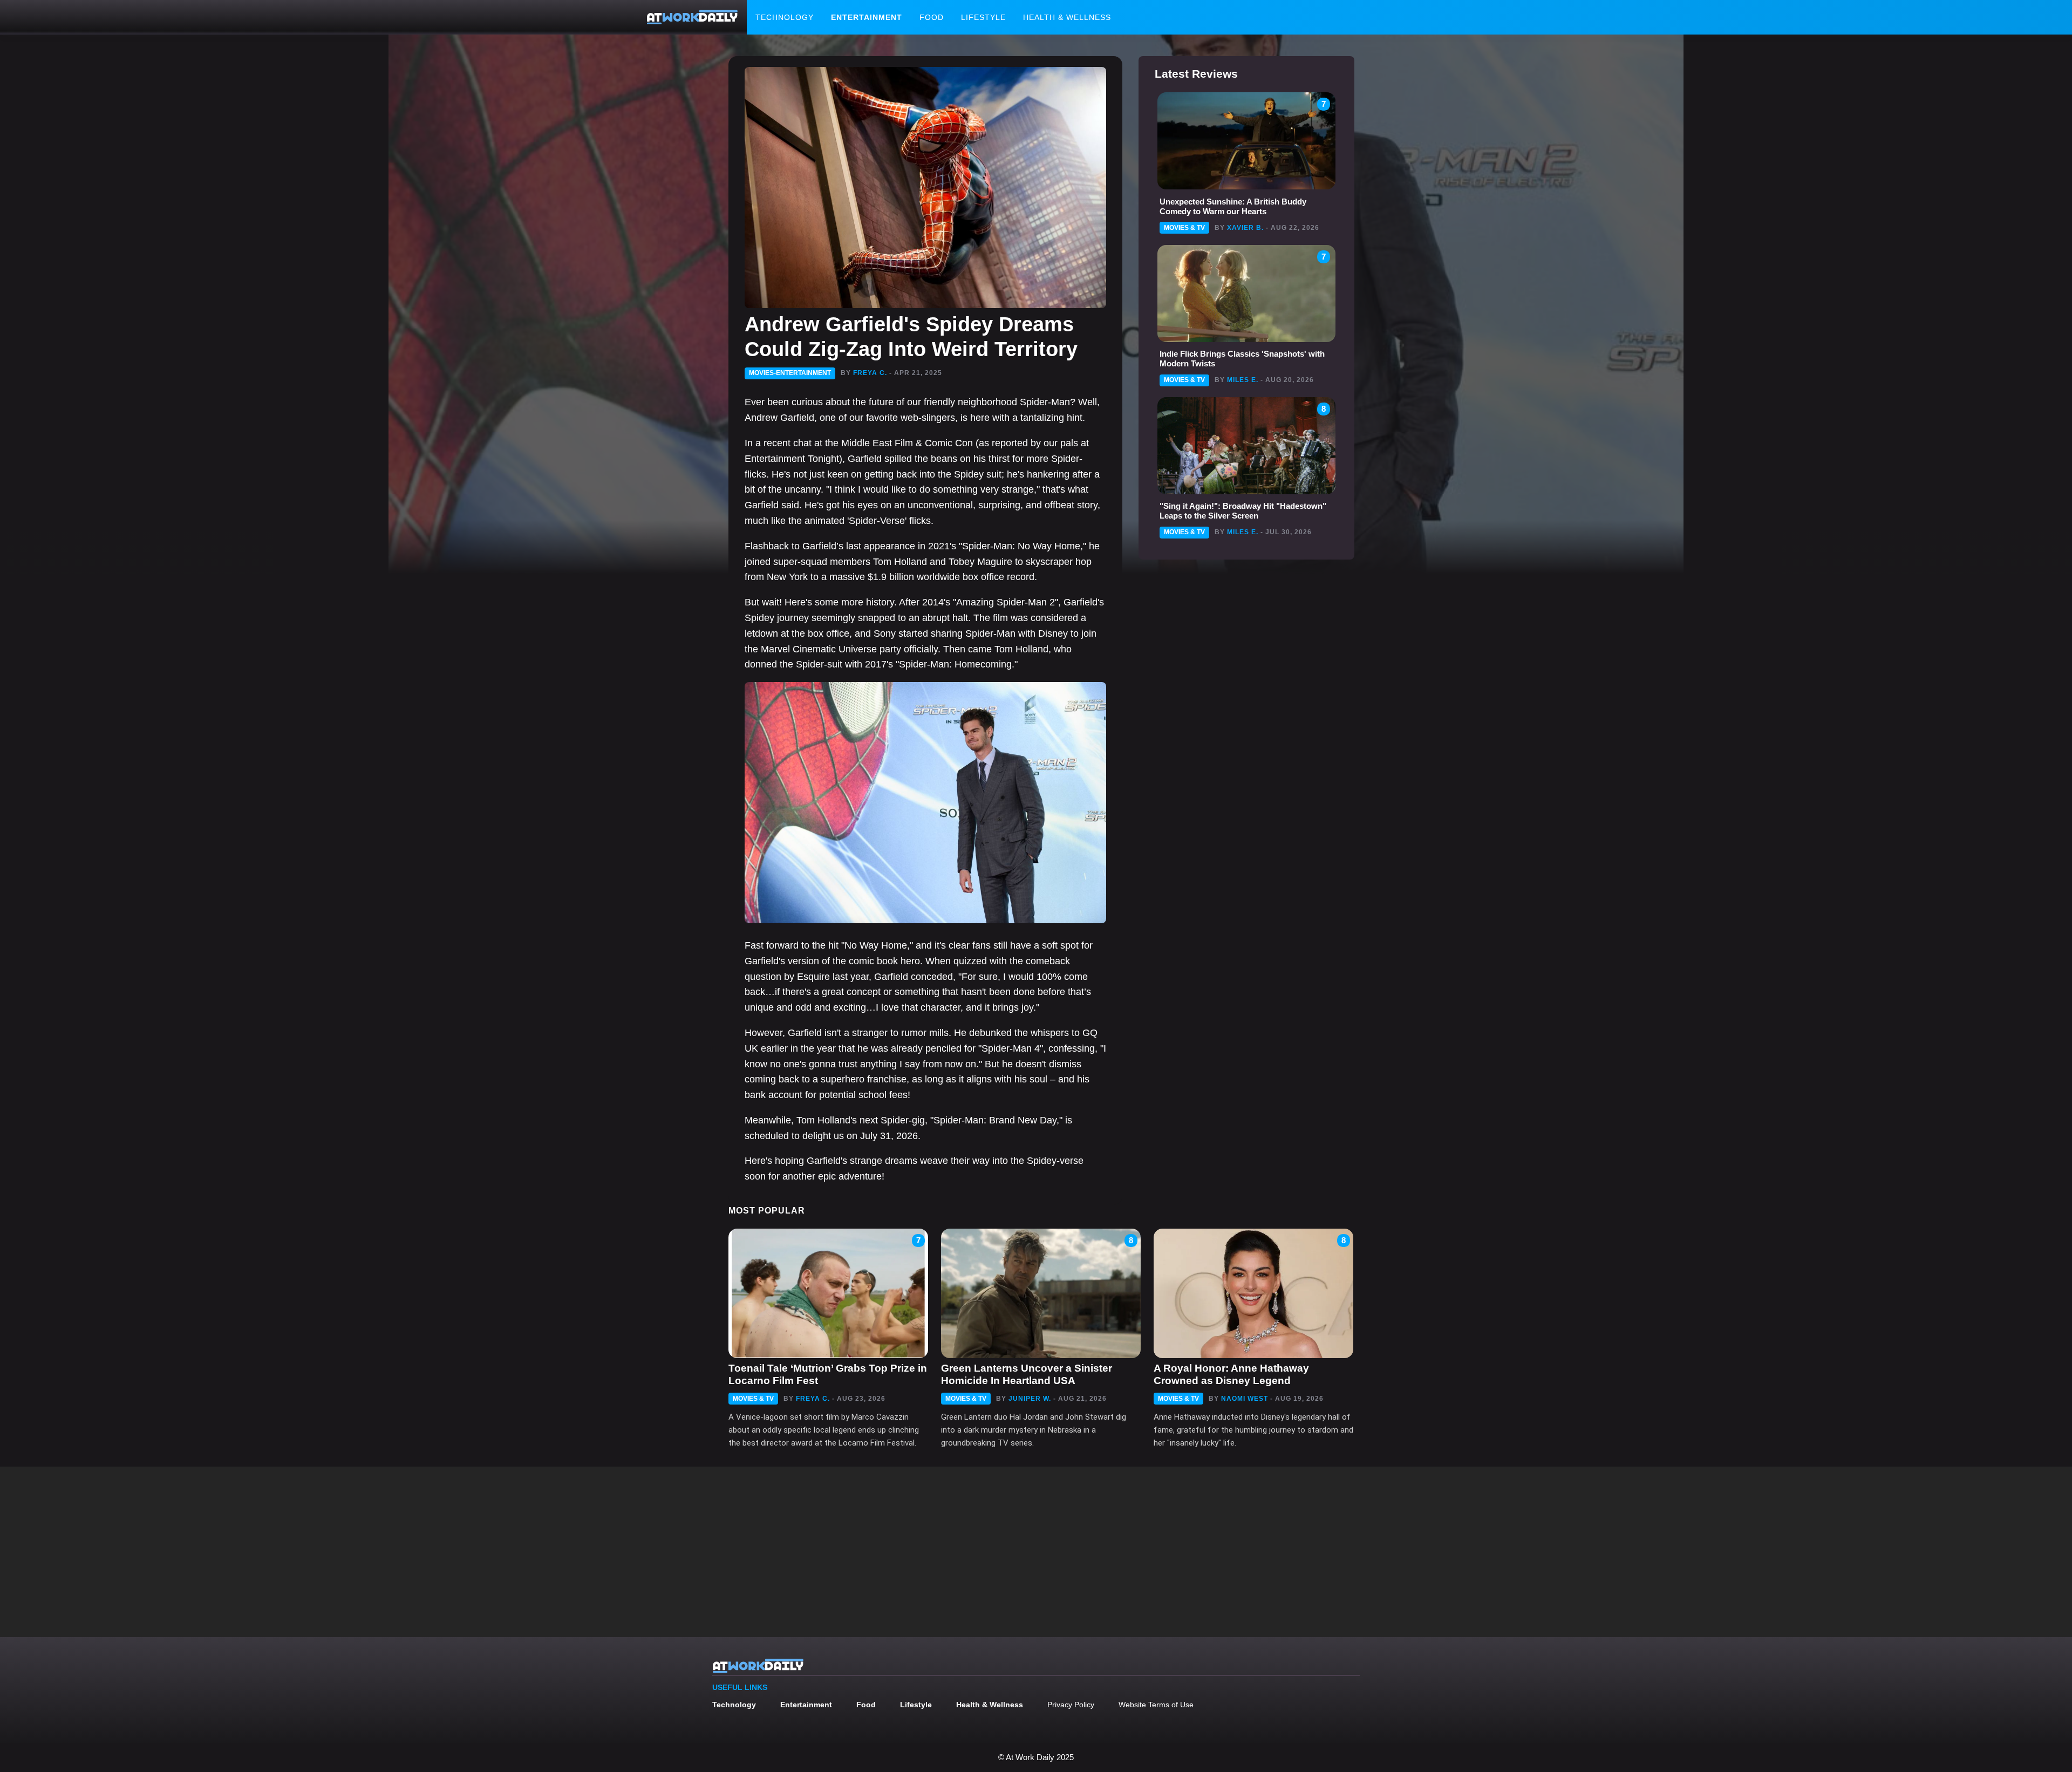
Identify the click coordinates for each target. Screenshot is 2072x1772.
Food (932, 17)
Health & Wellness (1067, 17)
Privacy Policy (1071, 1705)
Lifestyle (983, 17)
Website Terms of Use (1156, 1705)
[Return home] (692, 17)
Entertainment (867, 17)
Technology (785, 17)
